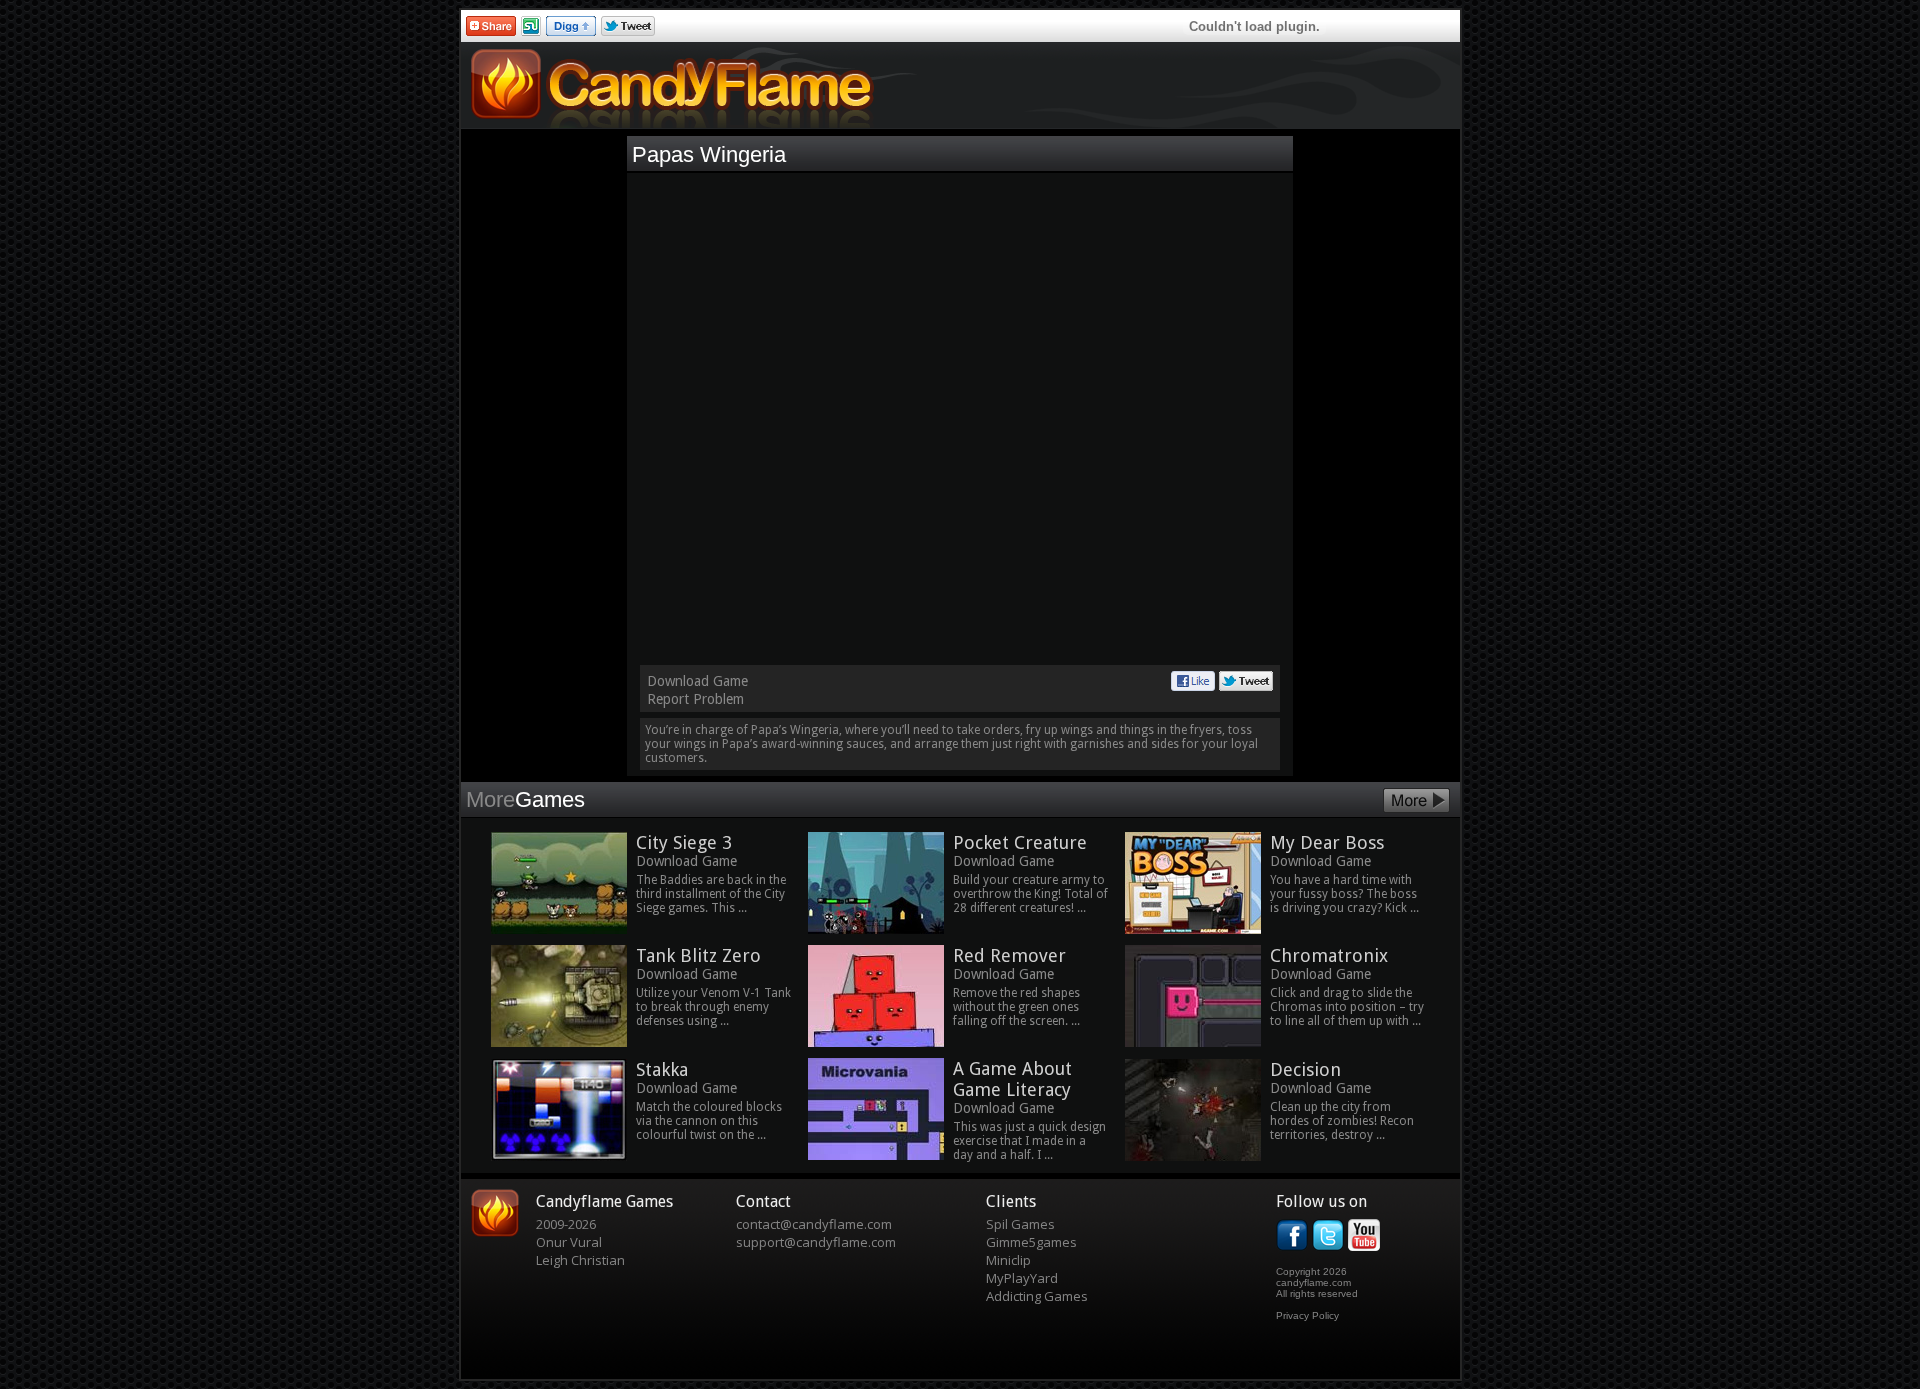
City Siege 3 (684, 842)
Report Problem (695, 699)
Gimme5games (1031, 1242)
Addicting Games (1037, 1296)
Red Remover (1009, 955)
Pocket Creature (1020, 842)
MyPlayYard (1022, 1278)
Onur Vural (569, 1242)
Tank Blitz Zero (698, 955)
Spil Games (1020, 1224)
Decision (1305, 1069)
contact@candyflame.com (814, 1224)
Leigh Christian (580, 1260)
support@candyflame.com (816, 1242)
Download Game (697, 681)
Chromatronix (1329, 955)
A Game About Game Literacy (1012, 1079)
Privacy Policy (1307, 1315)
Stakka (662, 1069)
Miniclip (1008, 1260)
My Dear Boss (1327, 842)
